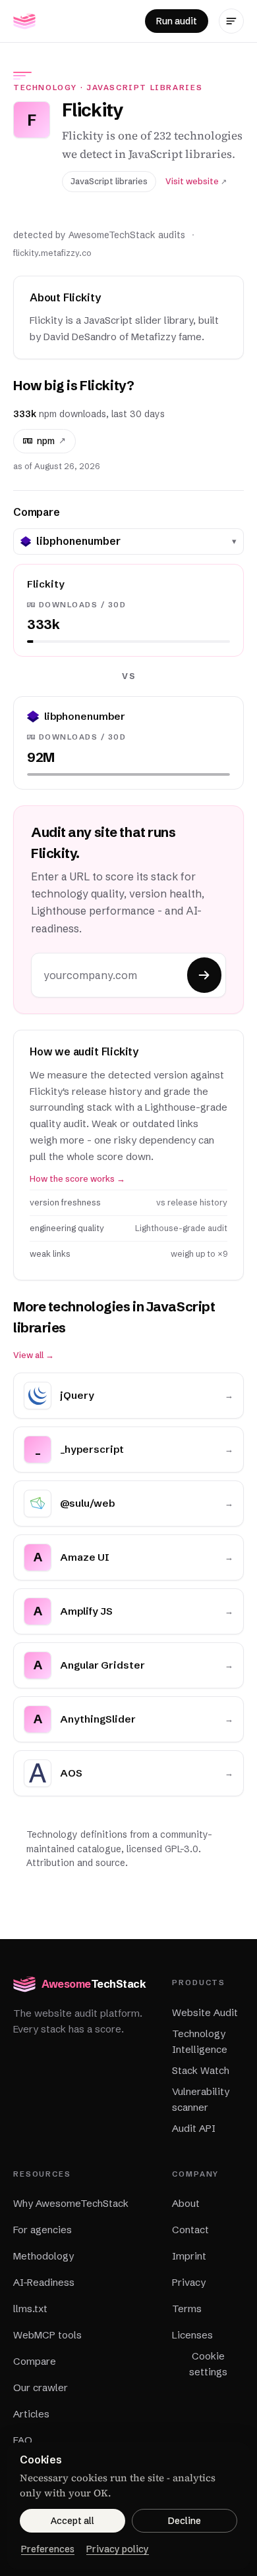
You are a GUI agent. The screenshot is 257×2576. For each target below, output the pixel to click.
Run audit (177, 21)
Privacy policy (118, 2549)
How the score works (77, 1179)
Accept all (72, 2521)
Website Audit (205, 2012)
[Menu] (231, 21)
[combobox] (131, 542)
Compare (35, 2361)
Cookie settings (208, 2364)
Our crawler (41, 2387)
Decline (185, 2521)
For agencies (43, 2230)
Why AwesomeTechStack (71, 2203)
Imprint (189, 2256)
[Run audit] (204, 975)
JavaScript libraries (144, 88)
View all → (34, 1355)
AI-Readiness (44, 2282)
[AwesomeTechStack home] (24, 21)
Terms (187, 2309)
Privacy (189, 2282)
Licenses (192, 2335)
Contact (190, 2230)
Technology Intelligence (200, 2041)
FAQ (23, 2440)
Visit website (196, 181)
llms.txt (30, 2309)
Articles (31, 2414)
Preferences (48, 2549)
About (186, 2203)
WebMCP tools (47, 2335)
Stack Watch (201, 2070)
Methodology (43, 2256)
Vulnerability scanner (201, 2099)
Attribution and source (76, 1863)
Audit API (194, 2128)
